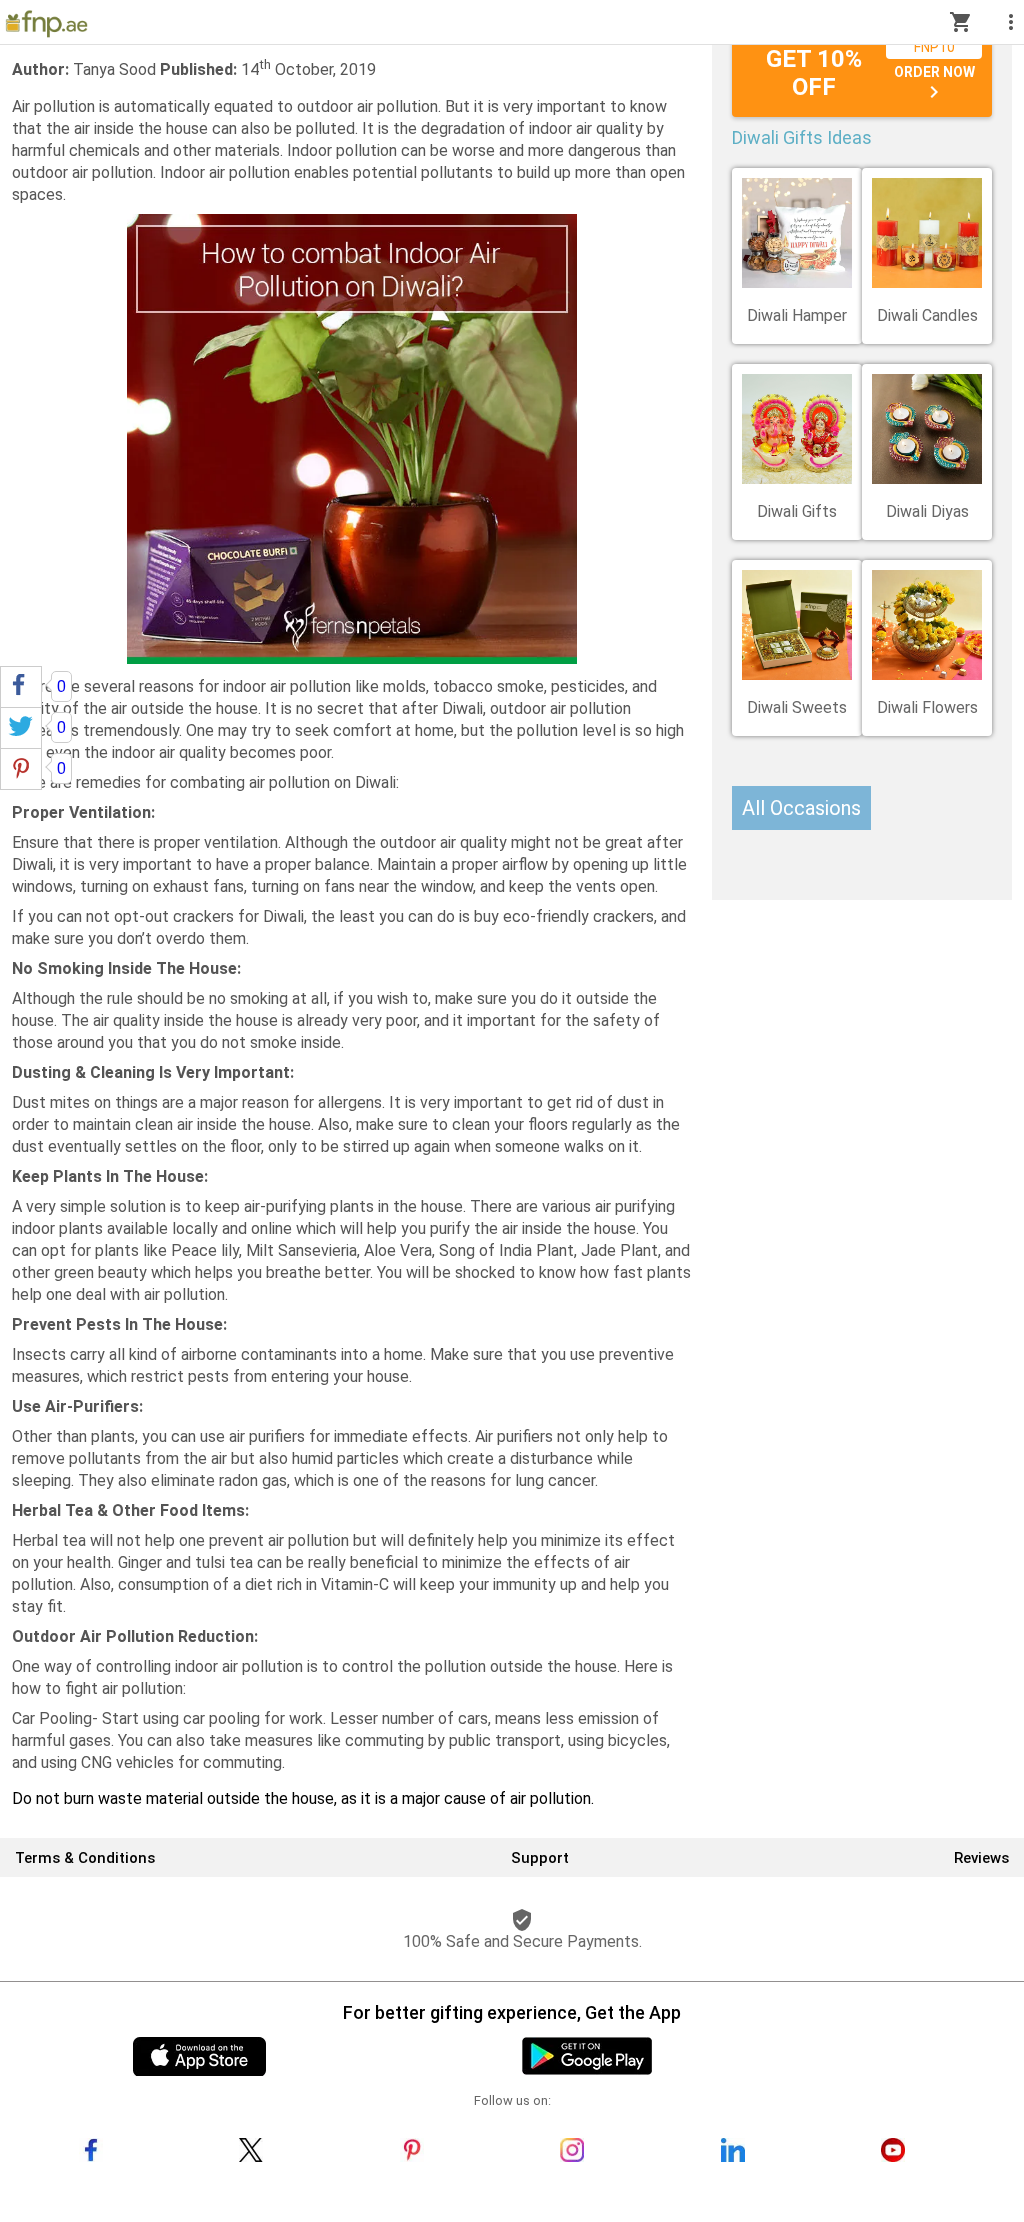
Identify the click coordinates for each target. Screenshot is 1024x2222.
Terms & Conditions (85, 1858)
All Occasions (801, 808)
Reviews (981, 1858)
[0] (21, 687)
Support (540, 1858)
